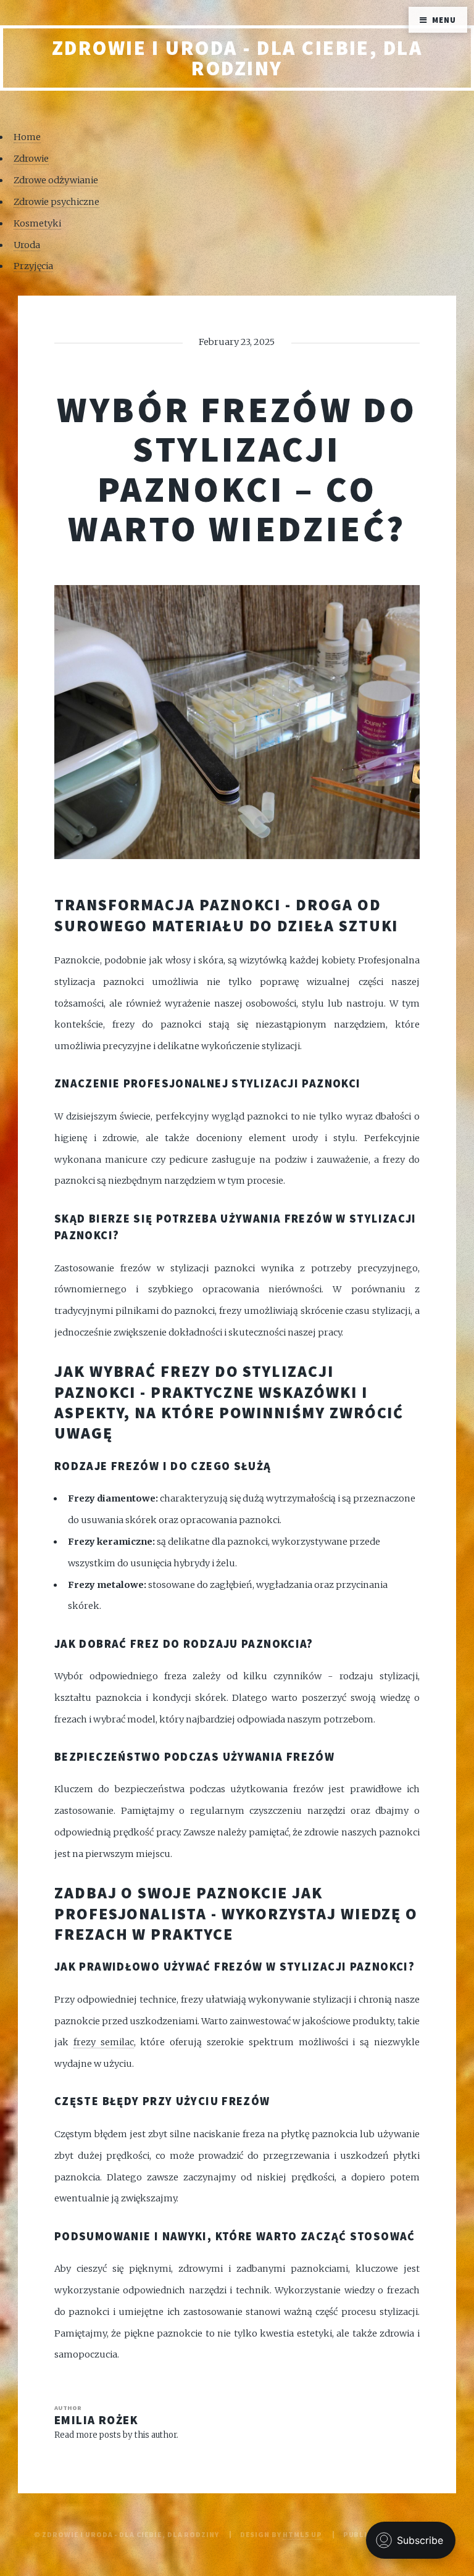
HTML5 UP (302, 2534)
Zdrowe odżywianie (56, 180)
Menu (444, 20)
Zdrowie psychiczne (56, 202)
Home (27, 137)
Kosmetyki (37, 223)
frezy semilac (104, 2042)
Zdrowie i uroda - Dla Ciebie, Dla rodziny (237, 58)
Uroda (27, 245)
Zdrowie (31, 159)
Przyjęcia (33, 266)
